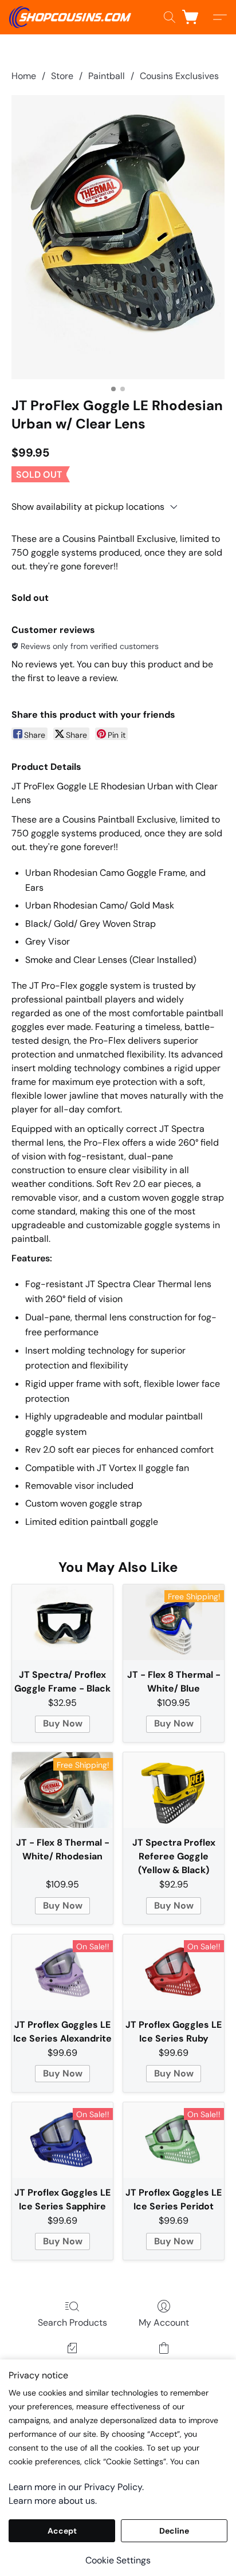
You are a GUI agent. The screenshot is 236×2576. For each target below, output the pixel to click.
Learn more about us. (53, 2501)
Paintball (107, 76)
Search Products (72, 2323)
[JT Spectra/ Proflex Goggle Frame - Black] (62, 1622)
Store (62, 76)
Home (24, 76)
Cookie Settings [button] (118, 2560)
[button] (73, 17)
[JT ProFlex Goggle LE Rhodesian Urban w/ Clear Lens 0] (118, 237)
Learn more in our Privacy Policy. (76, 2487)
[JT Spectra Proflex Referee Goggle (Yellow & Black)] (174, 1790)
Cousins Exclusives (179, 76)
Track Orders (72, 2364)
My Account (164, 2323)
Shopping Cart (164, 2364)
